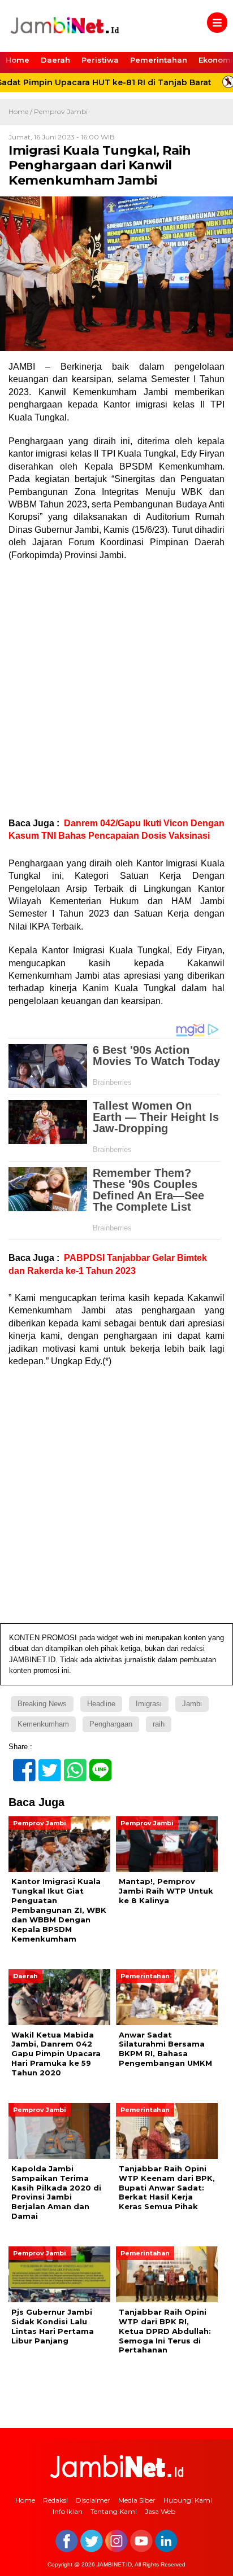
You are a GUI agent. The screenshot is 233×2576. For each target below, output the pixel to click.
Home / (21, 111)
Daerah (55, 60)
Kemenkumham (43, 1724)
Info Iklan (68, 2511)
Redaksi (55, 2500)
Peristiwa (100, 60)
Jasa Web (160, 2511)
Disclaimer (93, 2500)
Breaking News (42, 1704)
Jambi (192, 1704)
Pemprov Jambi (61, 111)
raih (159, 1724)
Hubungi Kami (188, 2500)
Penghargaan (111, 1724)
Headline (101, 1704)
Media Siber (137, 2500)
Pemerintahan (159, 60)
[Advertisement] (116, 689)
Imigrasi (149, 1704)
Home (18, 60)
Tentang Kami (114, 2511)
